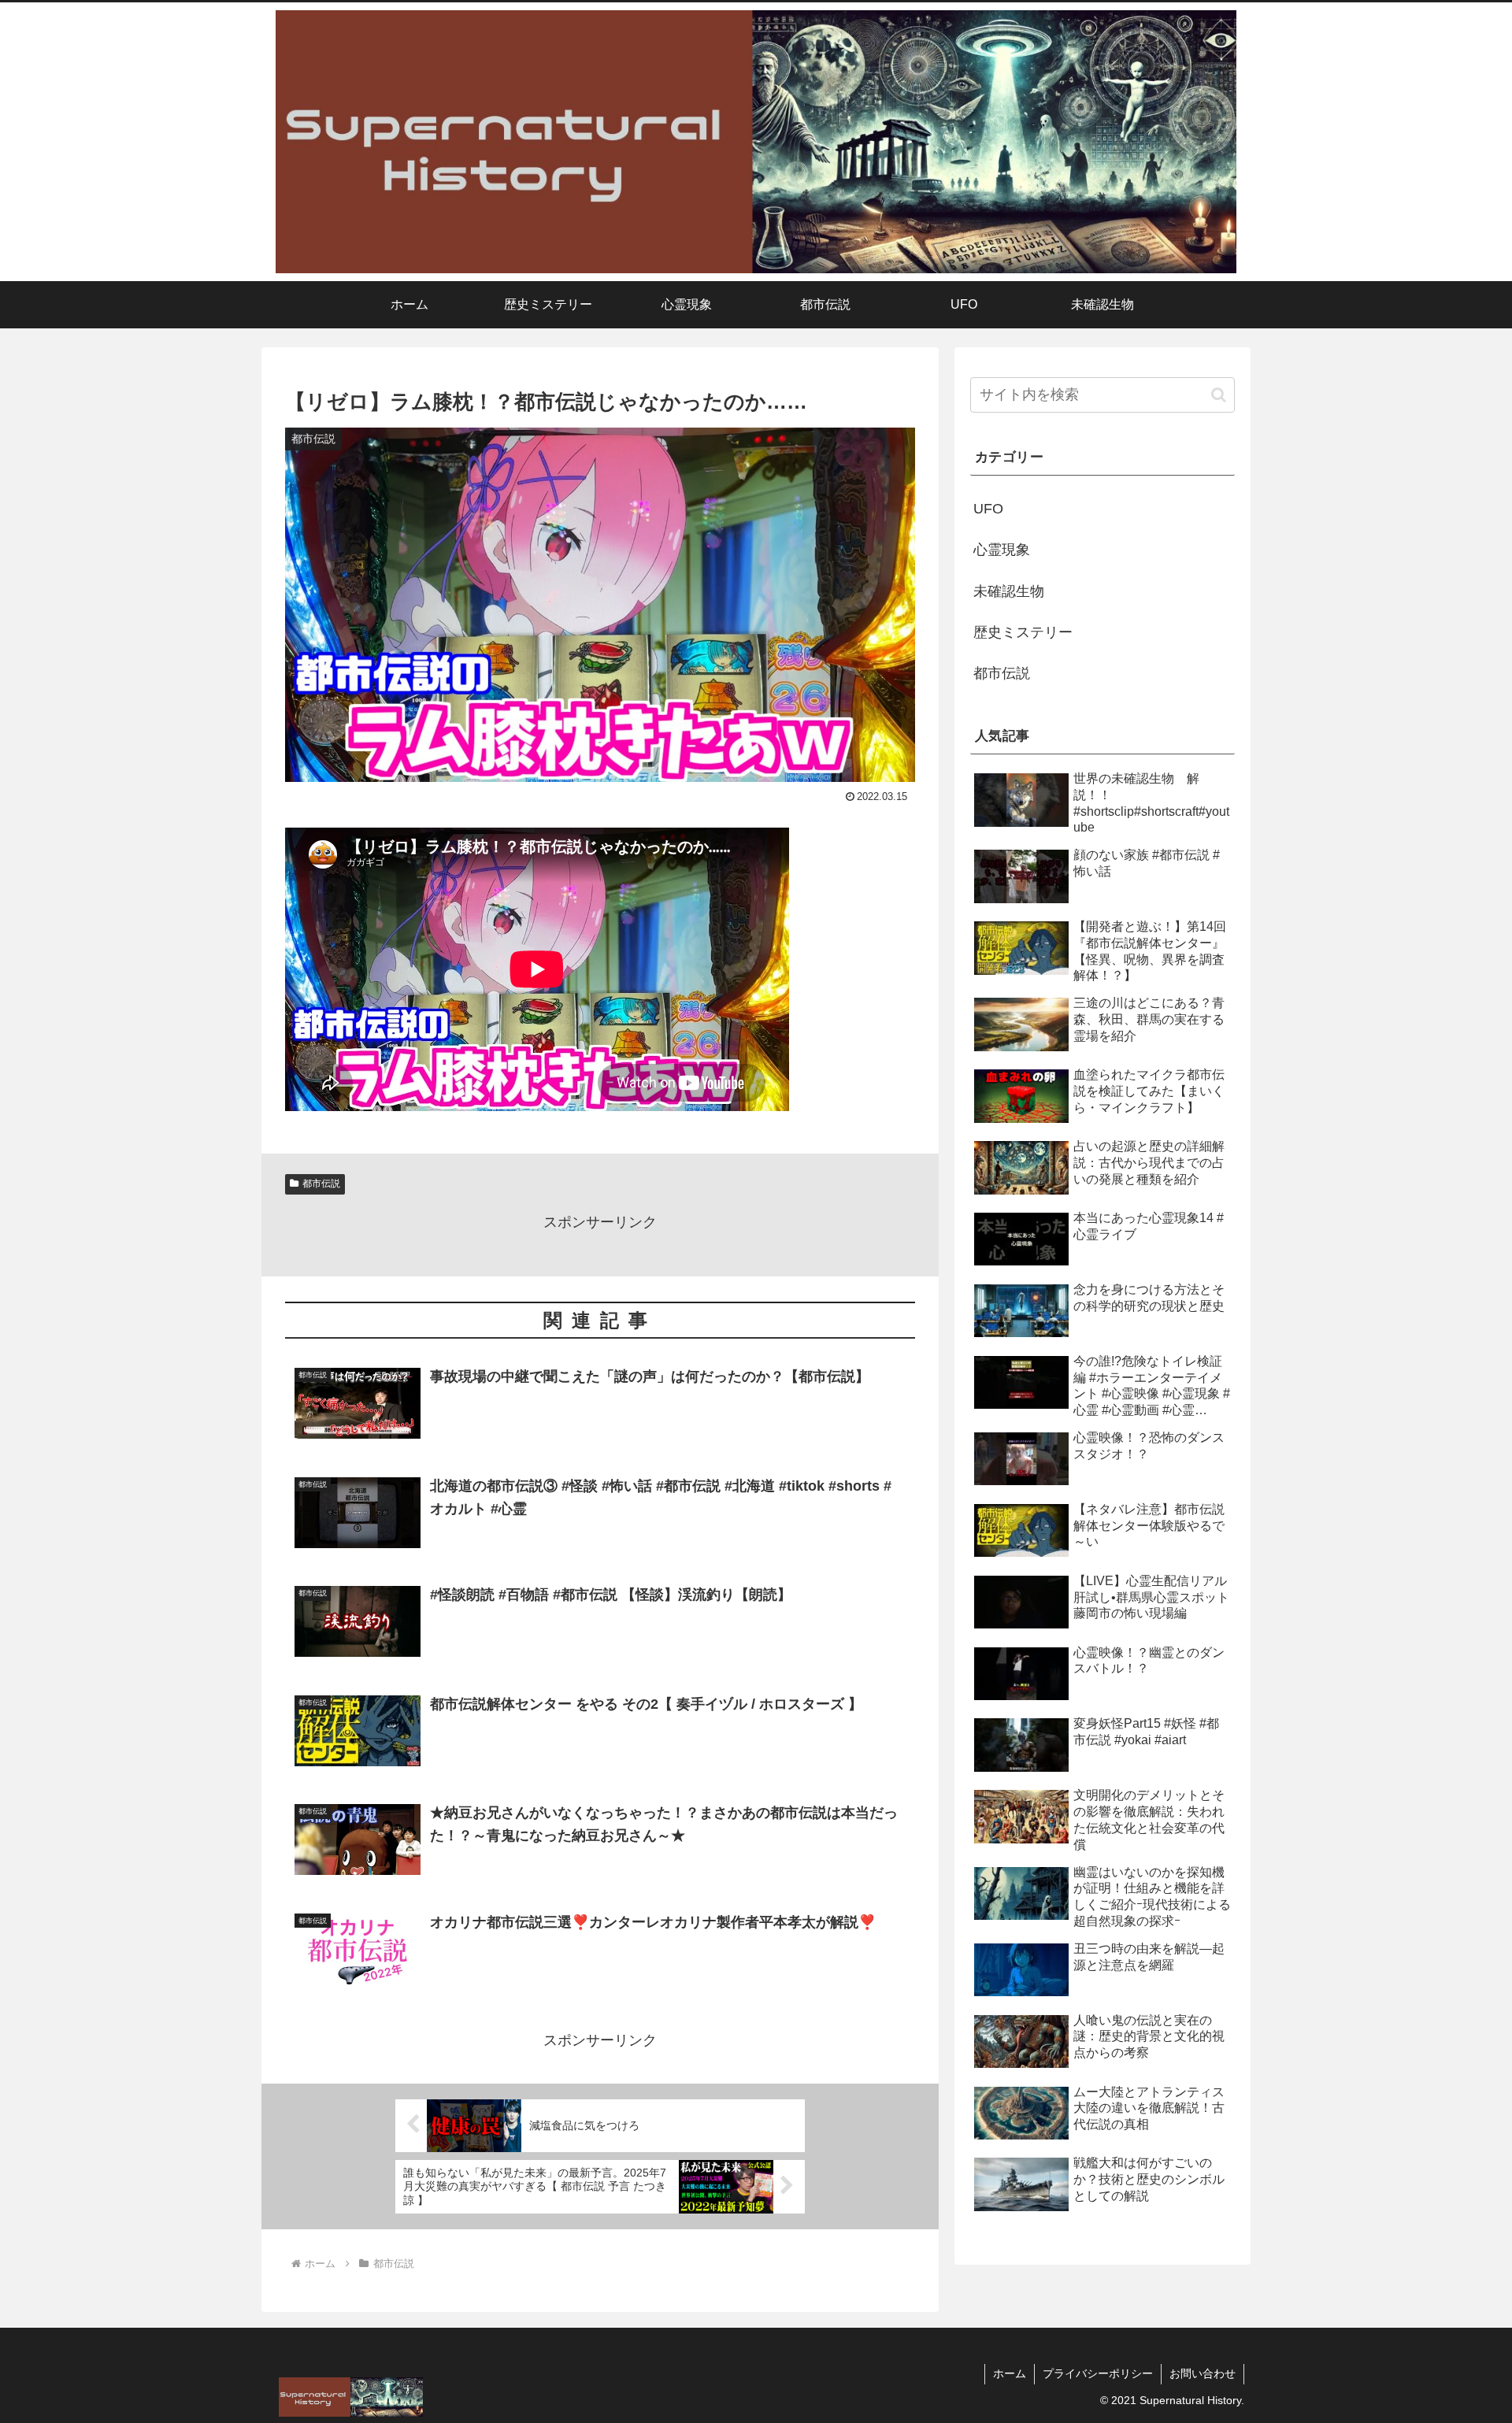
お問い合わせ (1203, 2373)
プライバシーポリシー (1098, 2373)
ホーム (1010, 2373)
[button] (1219, 395)
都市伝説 (321, 1184)
